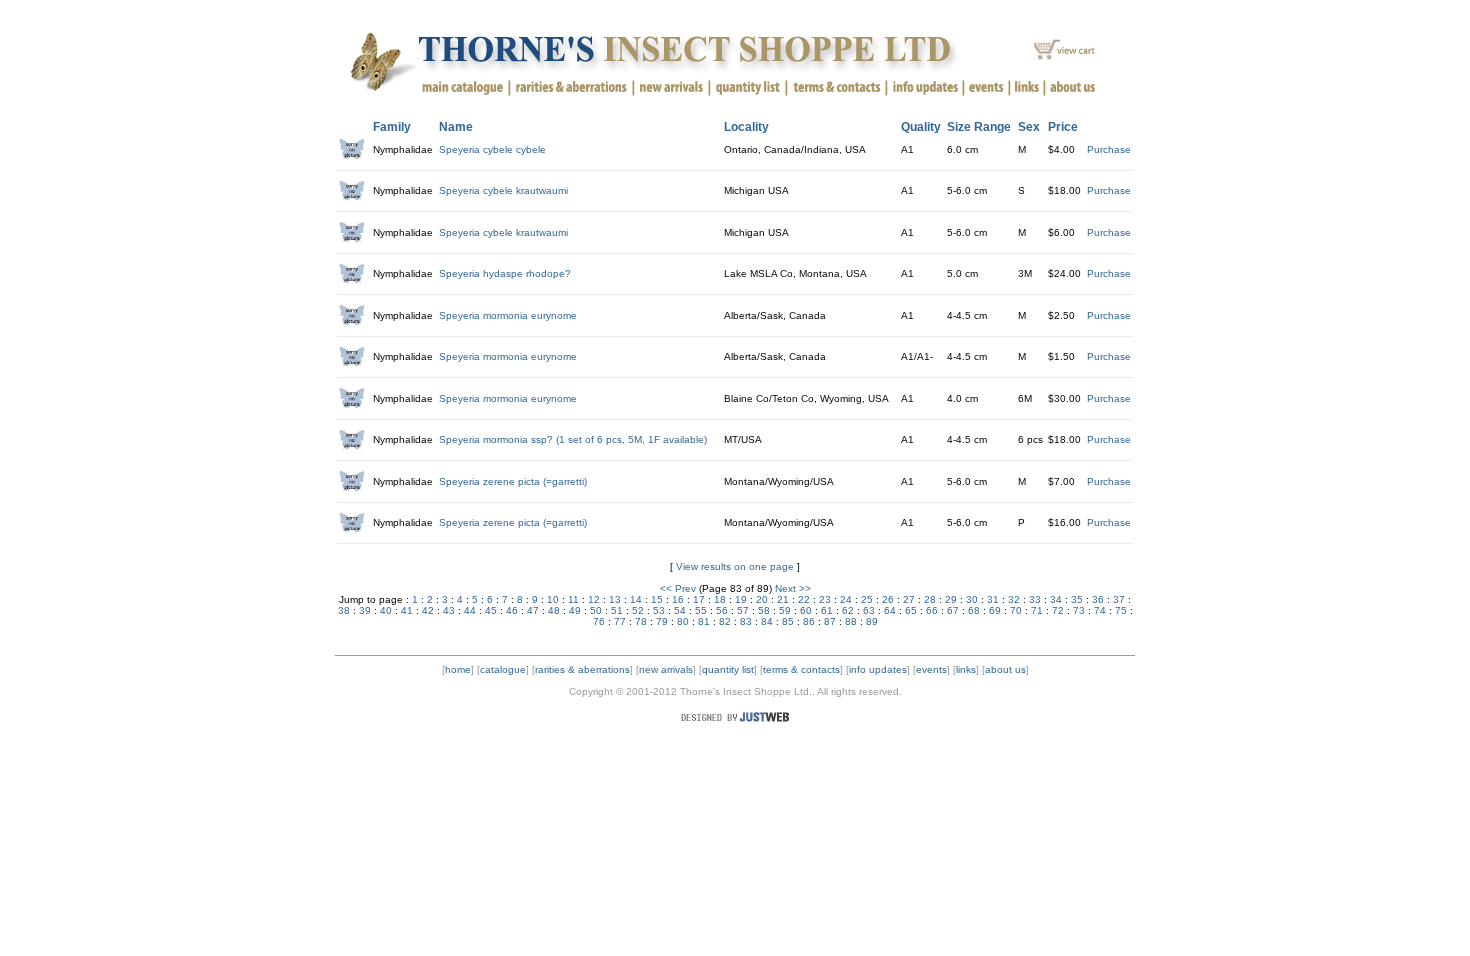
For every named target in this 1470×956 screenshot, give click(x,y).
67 (953, 610)
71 (1037, 610)
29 (951, 599)
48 (554, 610)
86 (809, 621)
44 (470, 610)
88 (851, 621)
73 (1079, 610)
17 (699, 599)
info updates (878, 669)
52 (638, 610)
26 (888, 599)
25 (867, 599)
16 (678, 599)
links (966, 669)
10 (553, 599)
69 (995, 610)
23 (825, 599)
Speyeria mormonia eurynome (508, 315)
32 (1014, 599)
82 (725, 621)
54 (680, 610)
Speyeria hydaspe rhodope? (505, 273)
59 (785, 610)
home (458, 669)
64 (890, 610)
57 (743, 610)
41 (407, 610)
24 (846, 599)
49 (575, 610)
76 (599, 621)
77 (620, 621)
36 (1098, 599)
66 (932, 610)
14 (636, 599)
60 (806, 610)
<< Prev (678, 588)
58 (764, 610)
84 (767, 621)
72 (1058, 610)
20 (762, 599)
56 (722, 610)
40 (386, 610)
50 (596, 610)
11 (573, 599)
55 (701, 610)
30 (972, 599)
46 (512, 610)
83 (746, 621)
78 (641, 621)
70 (1016, 610)
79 (662, 621)
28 (930, 599)
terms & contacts (801, 669)
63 (869, 610)
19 (741, 599)
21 (783, 599)
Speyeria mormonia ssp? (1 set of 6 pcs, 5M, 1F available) (573, 439)
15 (657, 599)
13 (615, 599)
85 (788, 621)
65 (911, 610)
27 (909, 599)
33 (1035, 599)
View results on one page (735, 566)
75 (1121, 610)
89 (872, 621)
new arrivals (666, 669)
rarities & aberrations (582, 669)
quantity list (728, 669)
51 (617, 610)
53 (659, 610)
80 (683, 621)
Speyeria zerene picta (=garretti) (513, 481)
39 (365, 610)
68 (974, 610)
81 (704, 621)
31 (993, 599)
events (931, 669)
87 (830, 621)
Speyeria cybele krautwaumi (503, 190)
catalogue (503, 669)
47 (533, 610)
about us (1005, 669)
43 (449, 610)
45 (491, 610)
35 (1077, 599)
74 (1100, 610)
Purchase (1109, 149)
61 (827, 610)
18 (720, 599)
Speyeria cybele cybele (492, 149)
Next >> (793, 588)
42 (428, 610)
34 (1056, 599)
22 (804, 599)
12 (594, 599)
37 (1119, 599)
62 (848, 610)
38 (344, 610)
